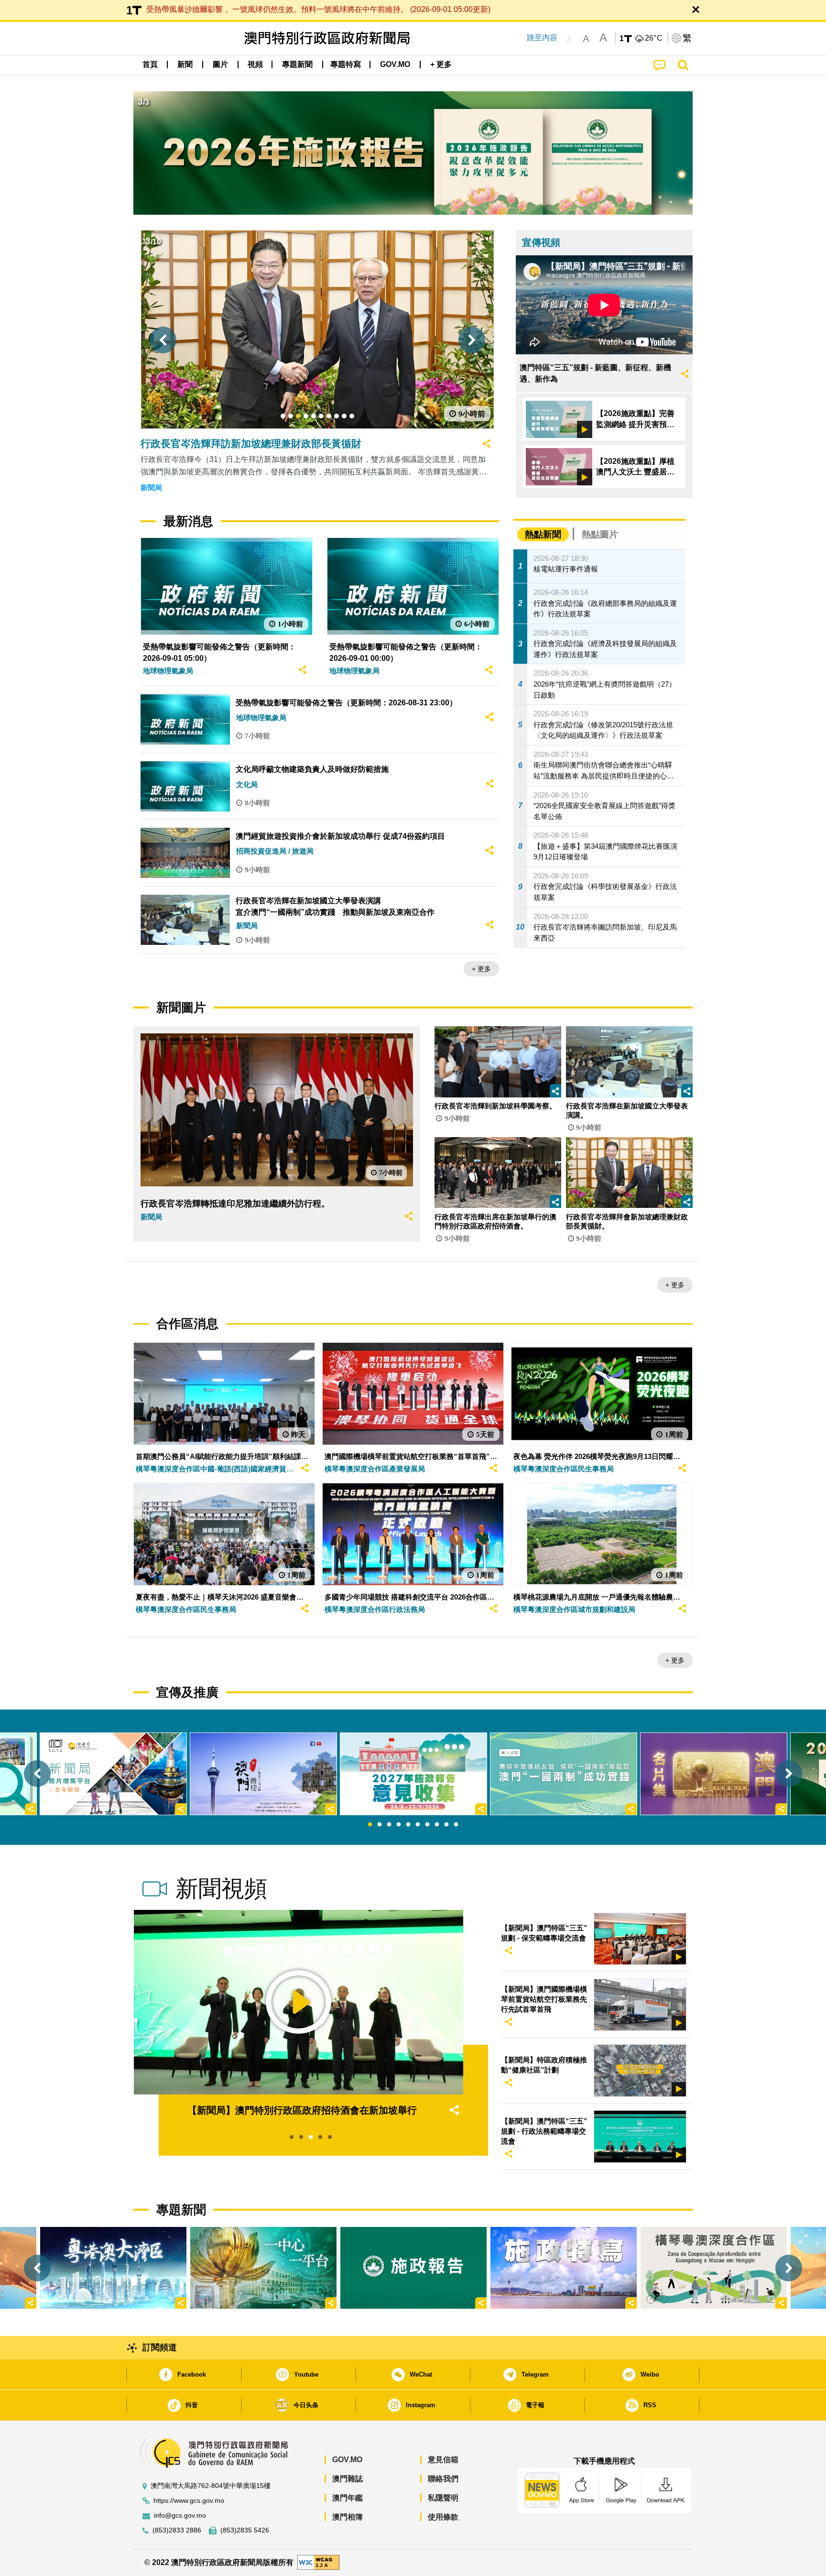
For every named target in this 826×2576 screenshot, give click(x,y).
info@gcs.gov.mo (180, 2516)
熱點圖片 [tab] (600, 534)
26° (654, 38)
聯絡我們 (443, 2479)
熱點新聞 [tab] (543, 534)
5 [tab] (408, 1825)
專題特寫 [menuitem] (346, 64)
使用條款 (443, 2517)
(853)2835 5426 (245, 2530)
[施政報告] (413, 2268)
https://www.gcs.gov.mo (189, 2501)
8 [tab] (437, 1825)
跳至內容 (542, 38)
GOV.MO (347, 2460)
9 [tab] (446, 1825)
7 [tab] (427, 1825)
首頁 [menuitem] (150, 64)
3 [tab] (389, 1825)
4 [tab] (399, 1825)
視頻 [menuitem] (255, 64)
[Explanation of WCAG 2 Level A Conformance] (318, 2562)
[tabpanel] (413, 1774)
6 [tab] (418, 1825)
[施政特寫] (564, 2268)
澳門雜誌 (348, 2479)
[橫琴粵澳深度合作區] (714, 2268)
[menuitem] (185, 65)
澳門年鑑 (348, 2498)
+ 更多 (481, 969)
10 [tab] (456, 1825)
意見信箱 (443, 2460)
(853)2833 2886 (177, 2530)
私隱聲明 (443, 2498)
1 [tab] (370, 1825)
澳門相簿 (348, 2517)
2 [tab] (380, 1825)
